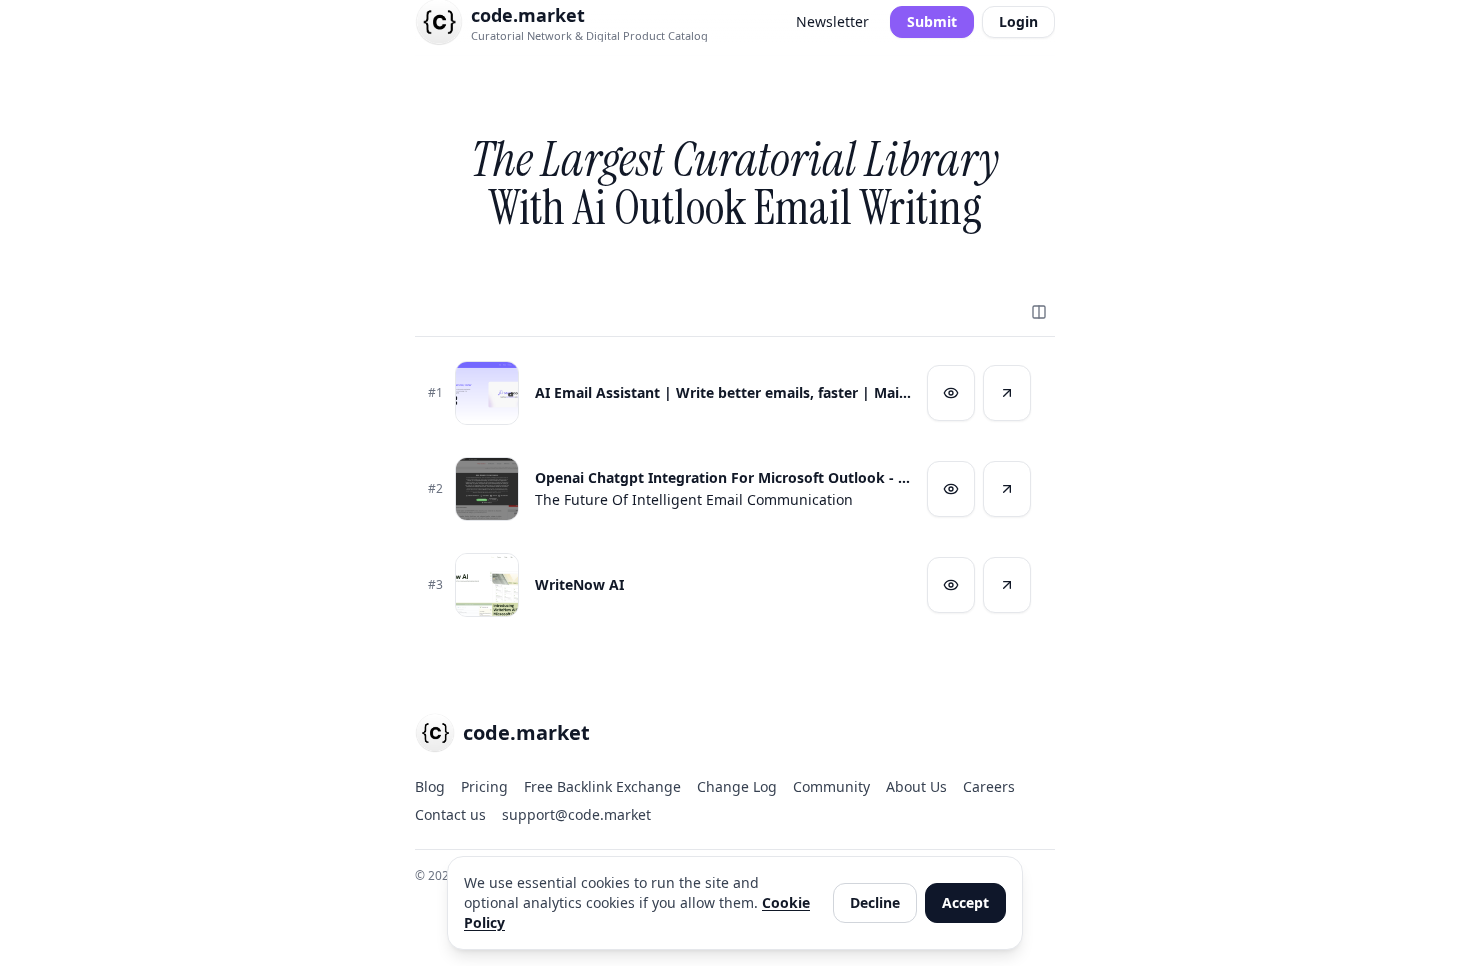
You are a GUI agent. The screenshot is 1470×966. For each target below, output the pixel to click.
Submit (932, 21)
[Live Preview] (951, 393)
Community (831, 786)
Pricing (484, 786)
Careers (989, 786)
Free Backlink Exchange (602, 786)
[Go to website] (1007, 393)
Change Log (737, 786)
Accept (965, 902)
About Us (916, 786)
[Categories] (1039, 312)
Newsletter (832, 21)
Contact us (450, 814)
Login (1018, 21)
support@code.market (576, 814)
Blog (430, 786)
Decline (875, 902)
